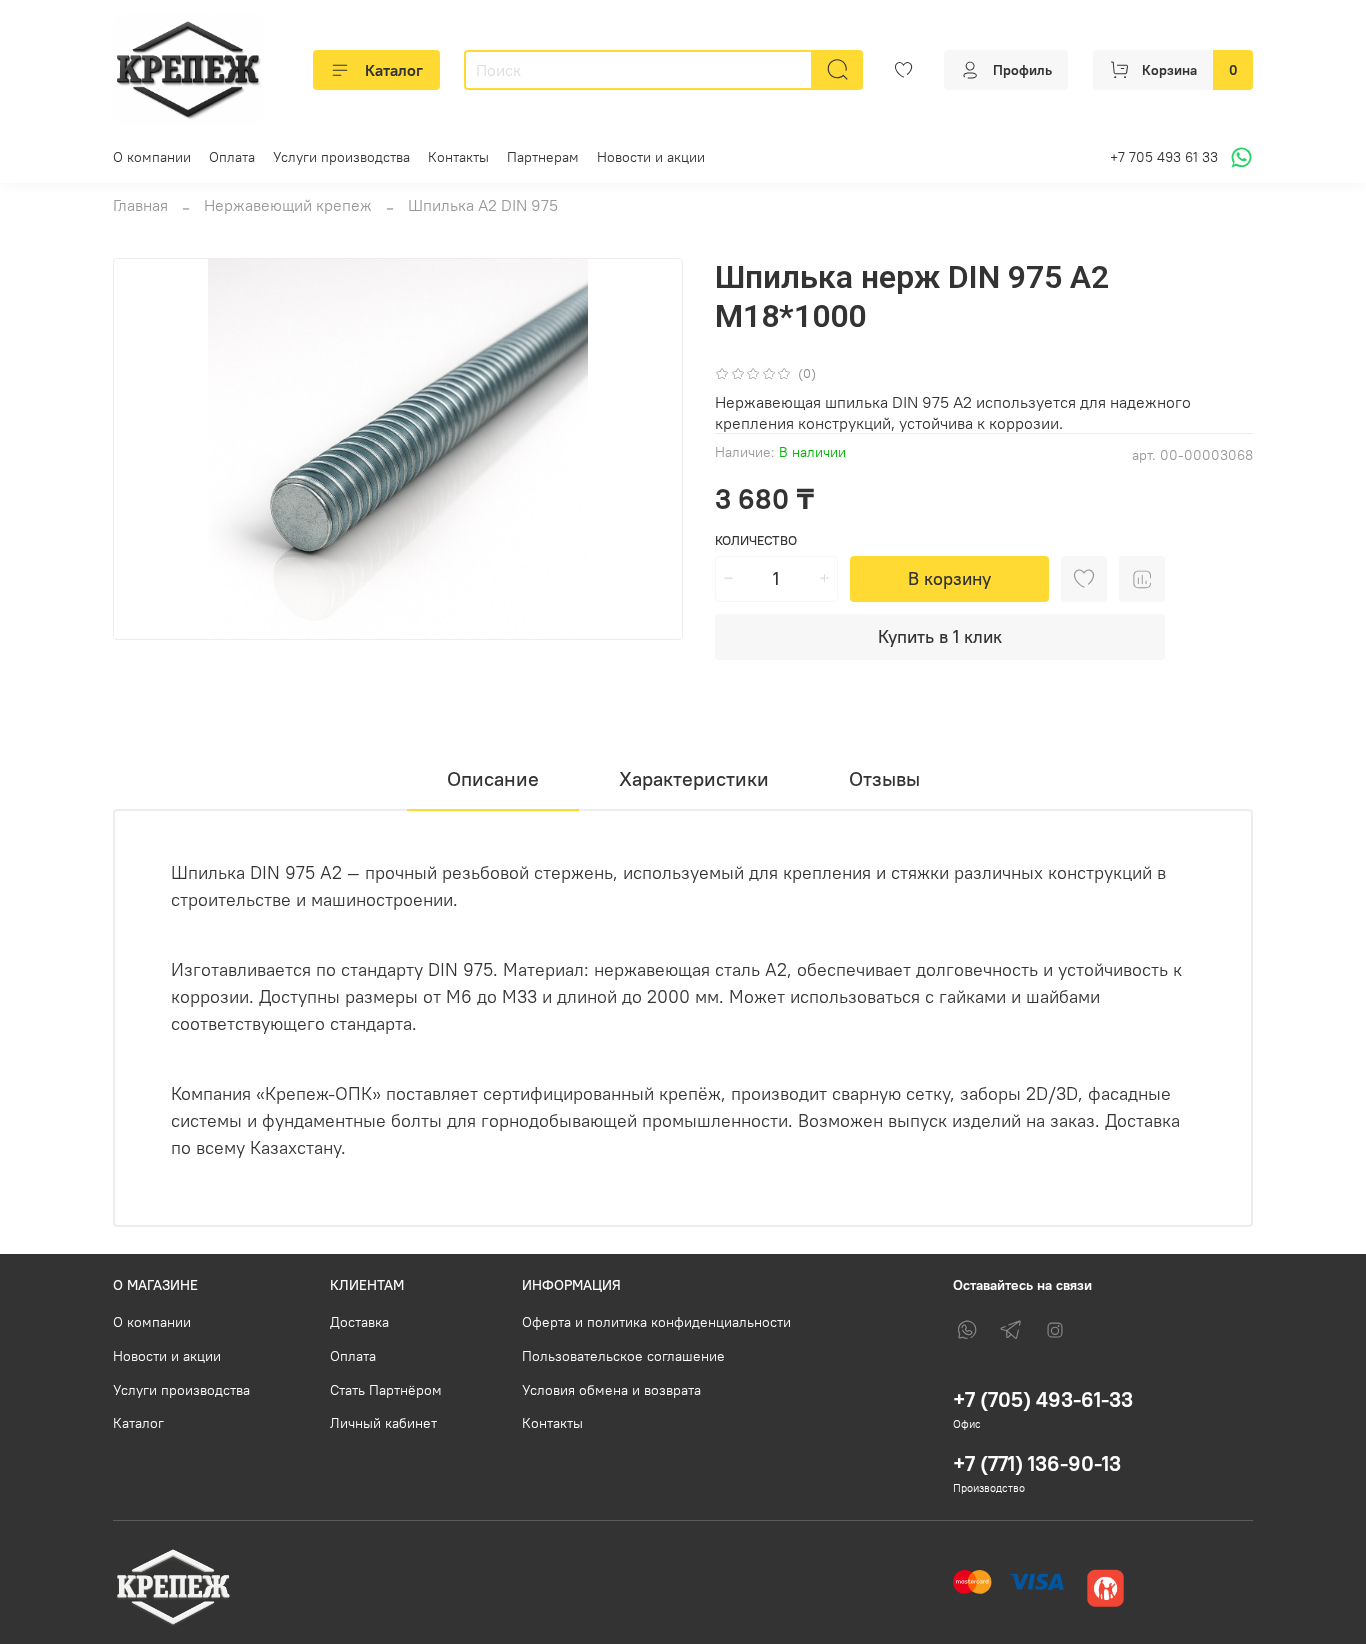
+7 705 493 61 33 (1164, 157)
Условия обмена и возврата (611, 1390)
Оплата (232, 157)
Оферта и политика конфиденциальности (656, 1322)
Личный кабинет (383, 1423)
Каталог (394, 70)
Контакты (458, 157)
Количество (756, 540)
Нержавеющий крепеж (288, 205)
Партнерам (543, 157)
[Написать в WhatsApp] (1238, 157)
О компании (152, 157)
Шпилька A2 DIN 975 (483, 205)
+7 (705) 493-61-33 (1043, 1399)
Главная (140, 205)
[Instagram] (1055, 1330)
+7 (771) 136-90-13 (1037, 1463)
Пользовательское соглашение (623, 1356)
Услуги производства (341, 157)
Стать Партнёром (386, 1390)
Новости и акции (651, 157)
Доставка (359, 1322)
